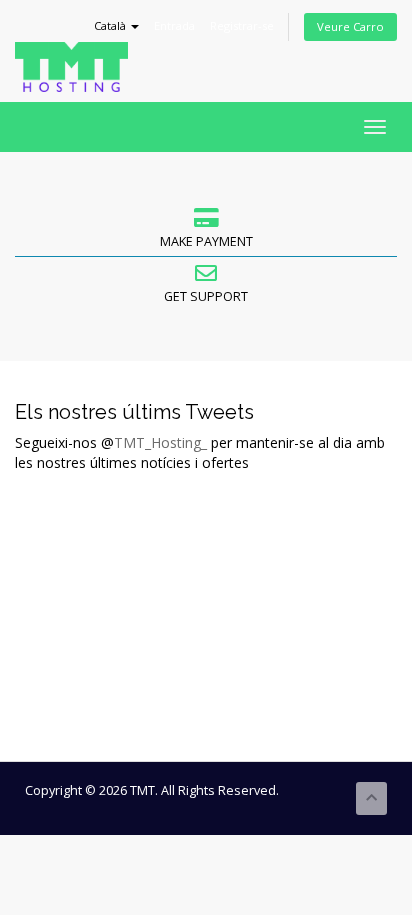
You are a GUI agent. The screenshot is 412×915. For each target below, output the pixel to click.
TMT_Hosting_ (160, 442)
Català (111, 25)
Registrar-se (242, 25)
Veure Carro (350, 26)
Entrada (174, 25)
